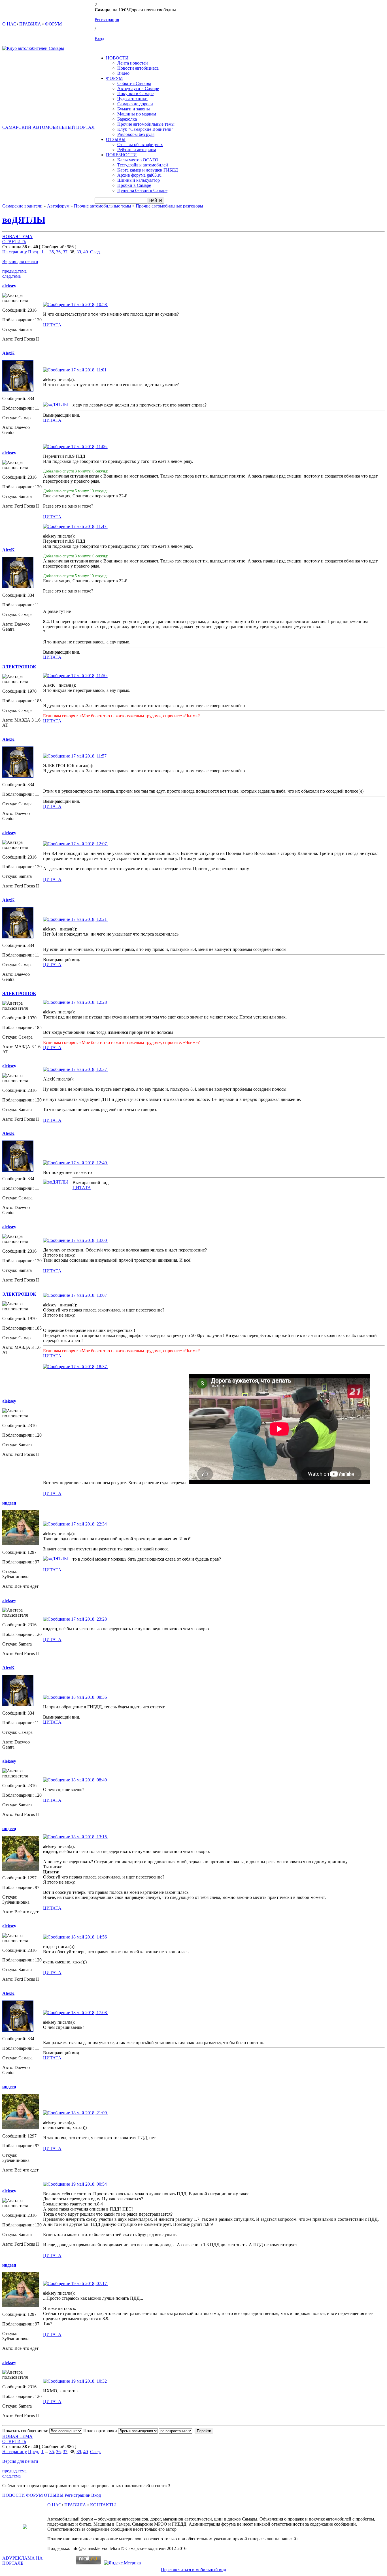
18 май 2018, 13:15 (89, 1837)
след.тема (11, 276)
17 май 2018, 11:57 (89, 756)
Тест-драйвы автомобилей (143, 165)
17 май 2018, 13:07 (89, 1295)
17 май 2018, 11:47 (89, 526)
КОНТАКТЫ (103, 2505)
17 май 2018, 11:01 (89, 370)
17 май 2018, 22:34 (89, 1524)
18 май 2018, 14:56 (89, 1937)
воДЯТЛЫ (24, 220)
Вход (99, 39)
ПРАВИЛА (30, 24)
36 (58, 252)
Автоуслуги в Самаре (138, 88)
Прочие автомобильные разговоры (169, 206)
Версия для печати (20, 261)
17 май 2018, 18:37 (89, 1367)
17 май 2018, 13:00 (89, 1240)
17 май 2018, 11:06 (89, 447)
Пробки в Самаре (134, 185)
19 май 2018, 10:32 (89, 2381)
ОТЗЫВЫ (116, 139)
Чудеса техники (132, 99)
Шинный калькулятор (139, 180)
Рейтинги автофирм (137, 150)
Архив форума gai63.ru (139, 175)
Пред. (34, 252)
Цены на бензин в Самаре (142, 190)
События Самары (134, 83)
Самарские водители (22, 206)
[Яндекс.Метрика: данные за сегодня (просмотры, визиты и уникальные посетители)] (122, 2563)
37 (65, 252)
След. (95, 252)
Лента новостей (133, 63)
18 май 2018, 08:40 (89, 1780)
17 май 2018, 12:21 (89, 919)
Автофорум (58, 206)
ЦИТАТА (52, 325)
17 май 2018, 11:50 (89, 676)
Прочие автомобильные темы (146, 124)
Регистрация (107, 19)
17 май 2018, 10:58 (89, 304)
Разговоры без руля (136, 134)
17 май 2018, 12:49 (89, 1163)
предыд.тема (14, 271)
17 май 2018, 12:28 (89, 1002)
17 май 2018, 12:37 (89, 1069)
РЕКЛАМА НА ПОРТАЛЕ (23, 2561)
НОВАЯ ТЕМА (17, 237)
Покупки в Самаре (135, 94)
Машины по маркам (137, 114)
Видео (123, 73)
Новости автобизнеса (138, 68)
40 (86, 252)
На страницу (15, 252)
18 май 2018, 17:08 (89, 2013)
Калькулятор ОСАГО (138, 160)
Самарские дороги (135, 104)
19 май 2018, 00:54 (89, 2184)
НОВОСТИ (117, 58)
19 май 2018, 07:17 (89, 2283)
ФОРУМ (53, 24)
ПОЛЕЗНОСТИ (121, 155)
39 (79, 252)
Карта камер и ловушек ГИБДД (148, 170)
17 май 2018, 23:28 (89, 1619)
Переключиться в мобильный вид (193, 2570)
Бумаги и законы (134, 109)
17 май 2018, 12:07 (89, 844)
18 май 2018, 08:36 (89, 1697)
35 (52, 252)
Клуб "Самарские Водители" (145, 129)
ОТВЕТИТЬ (14, 242)
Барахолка (127, 119)
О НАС (9, 24)
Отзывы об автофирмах (140, 145)
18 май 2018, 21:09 (89, 2113)
